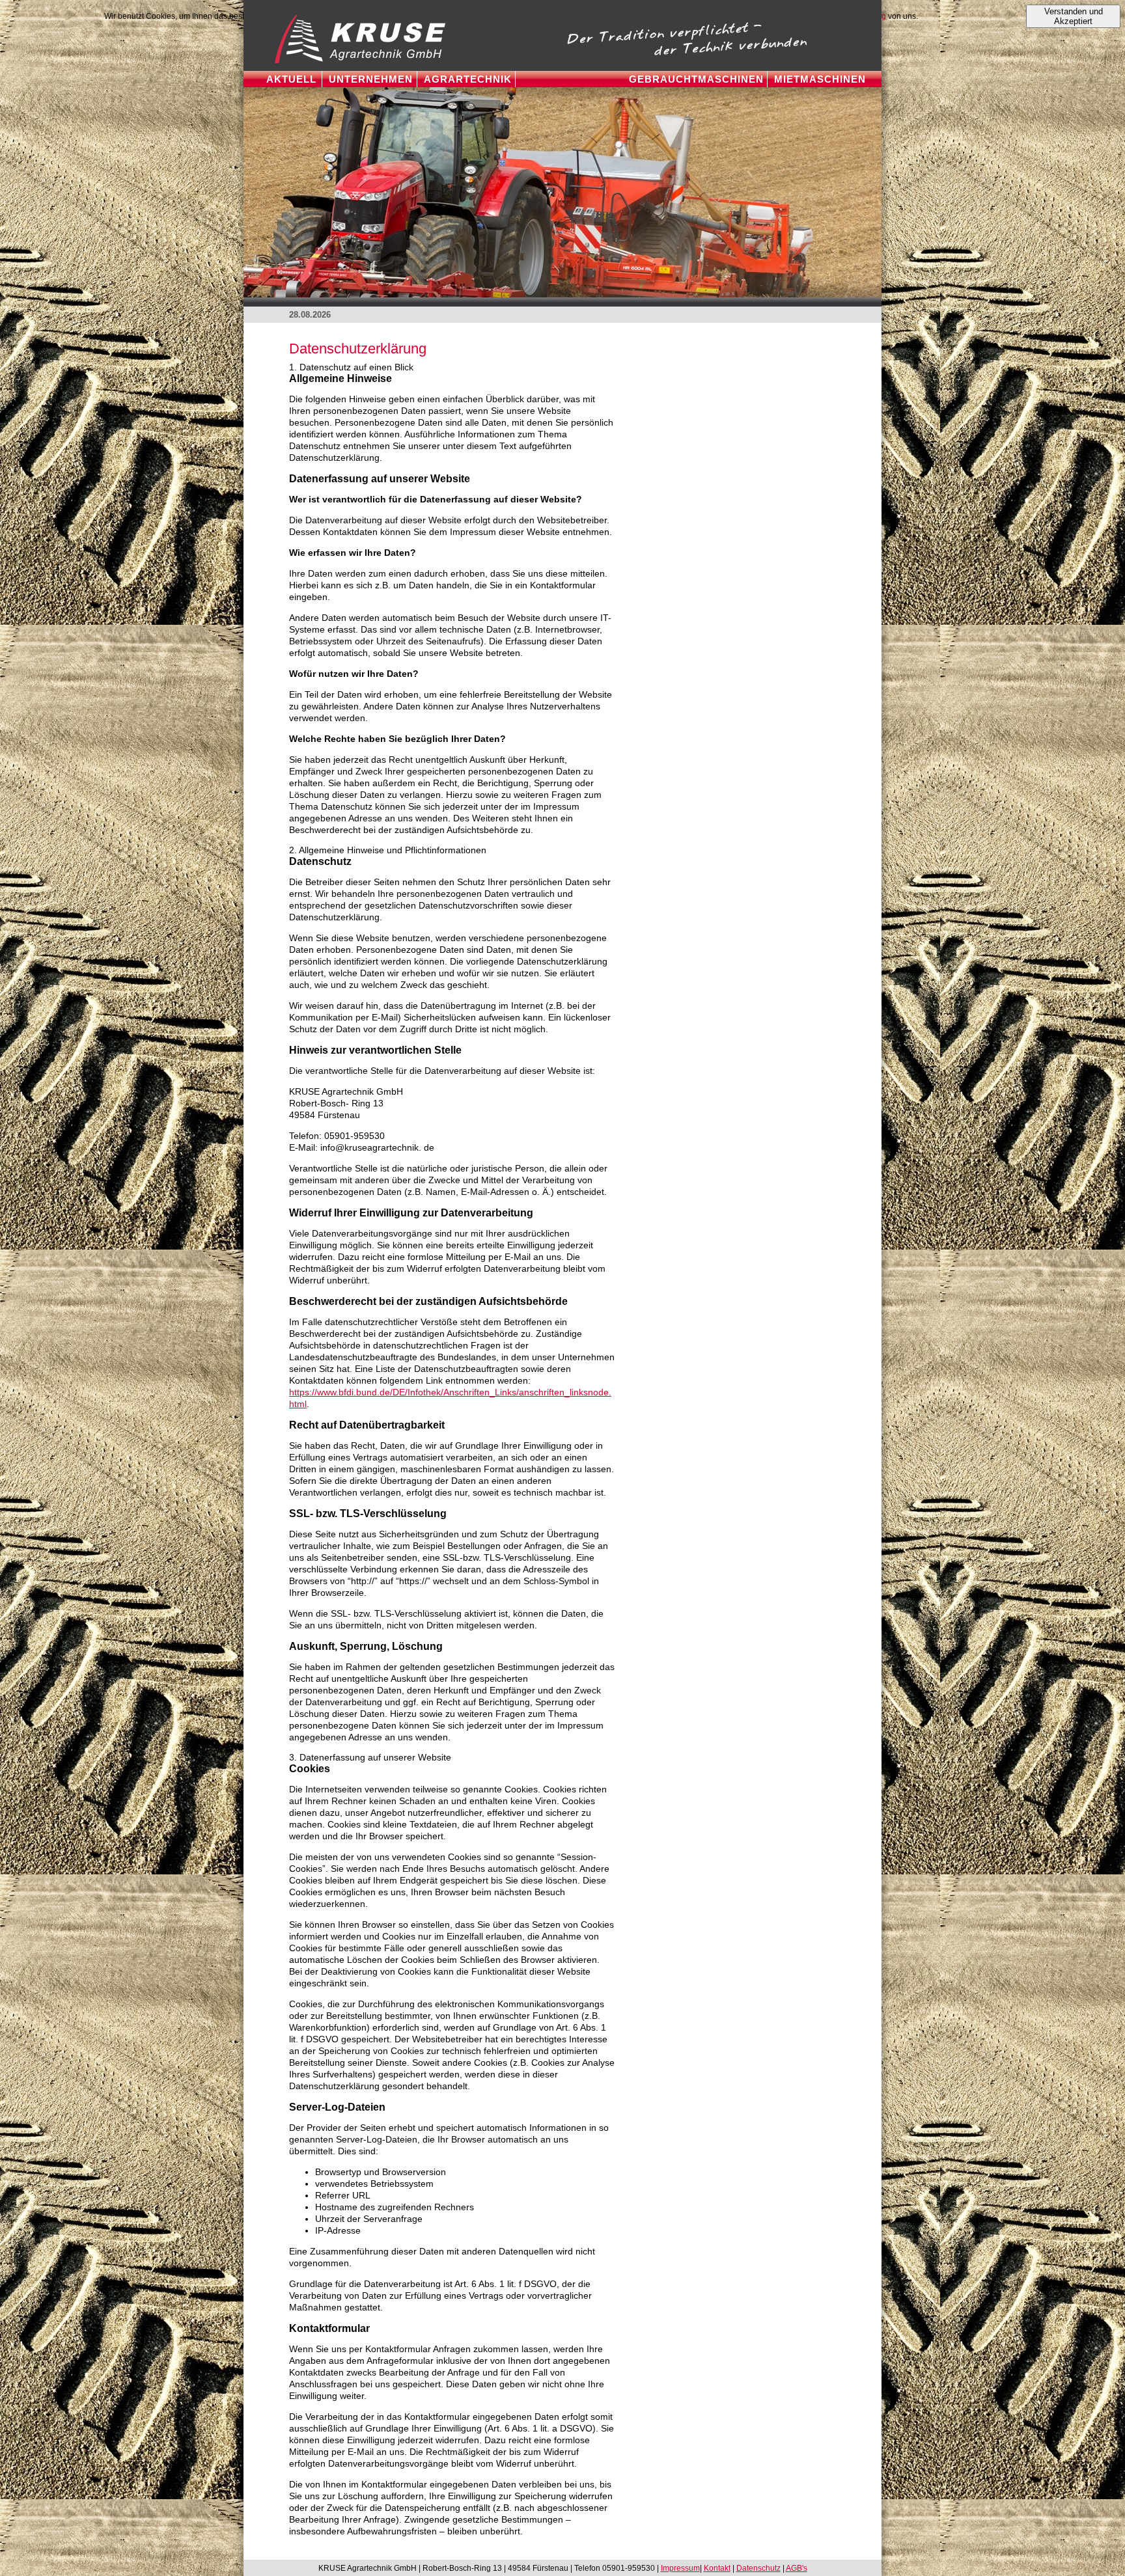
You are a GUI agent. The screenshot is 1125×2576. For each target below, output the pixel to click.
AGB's (797, 2568)
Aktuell (291, 79)
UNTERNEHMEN (371, 79)
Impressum (680, 2568)
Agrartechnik (468, 79)
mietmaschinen (820, 79)
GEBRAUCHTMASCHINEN (696, 79)
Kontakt (717, 2568)
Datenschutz (758, 2568)
